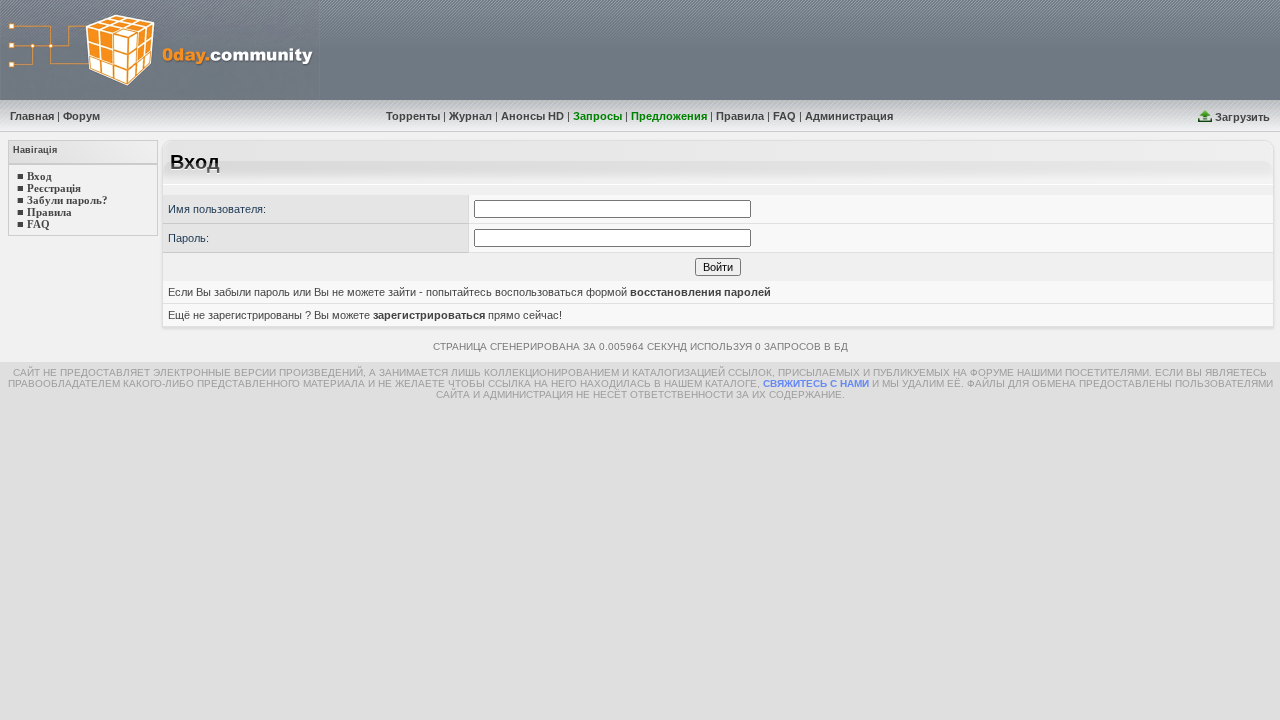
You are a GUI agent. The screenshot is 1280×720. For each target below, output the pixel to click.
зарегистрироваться (429, 315)
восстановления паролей (700, 292)
